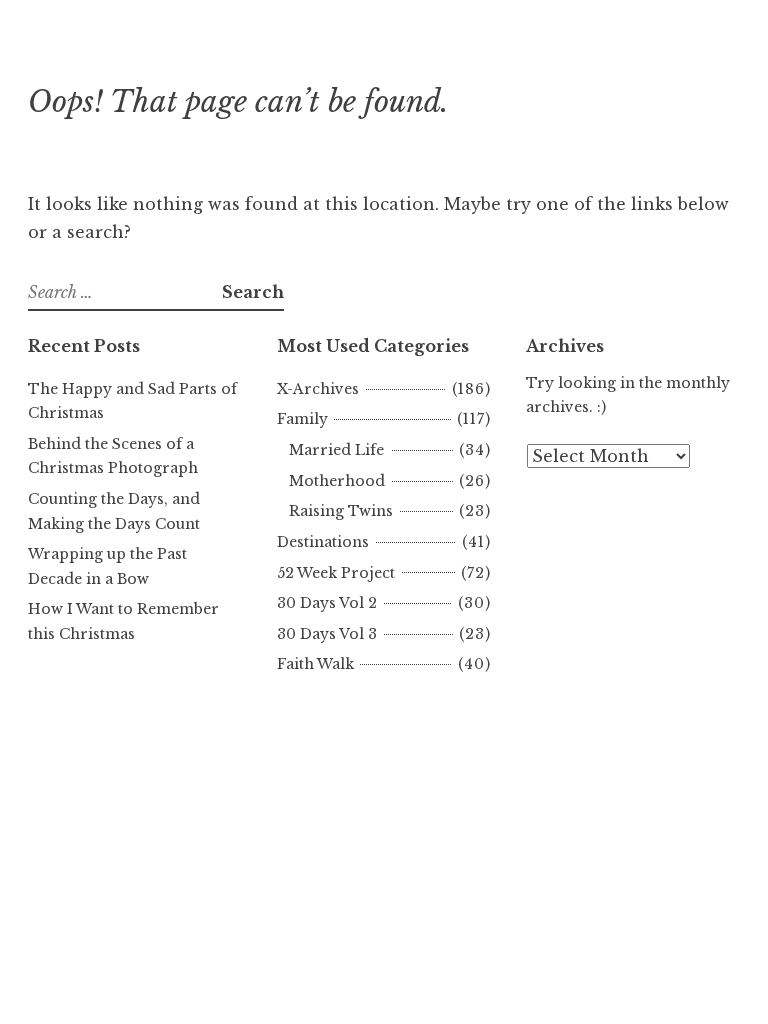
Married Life (336, 450)
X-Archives (318, 389)
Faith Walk (315, 664)
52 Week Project (336, 573)
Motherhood (337, 481)
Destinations (323, 542)
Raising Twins (341, 511)
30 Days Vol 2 (327, 603)
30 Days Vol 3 (327, 634)
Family (302, 419)
